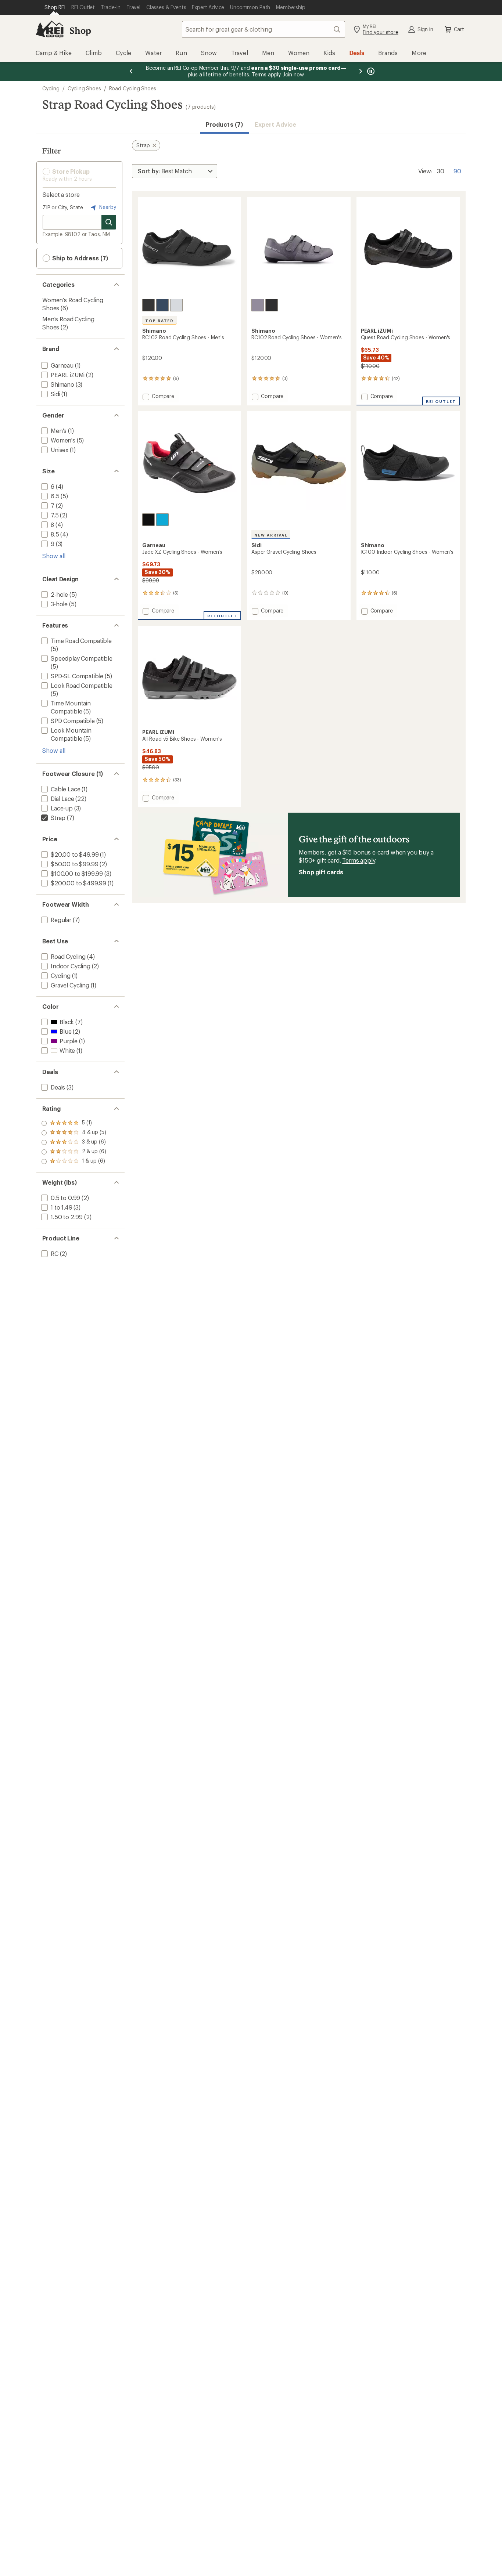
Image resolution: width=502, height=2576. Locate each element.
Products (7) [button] (224, 124)
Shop (80, 30)
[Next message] (361, 71)
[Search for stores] (109, 222)
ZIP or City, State (63, 207)
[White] (176, 305)
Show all (54, 556)
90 (457, 170)
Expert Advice (275, 124)
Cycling (51, 88)
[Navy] (162, 305)
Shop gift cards (321, 872)
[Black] (148, 305)
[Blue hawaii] (162, 520)
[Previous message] (131, 71)
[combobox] (263, 29)
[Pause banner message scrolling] (370, 71)
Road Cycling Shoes (133, 88)
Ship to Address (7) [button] (79, 258)
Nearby (107, 207)
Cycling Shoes (84, 88)
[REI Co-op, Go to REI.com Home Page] (50, 29)
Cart (459, 29)
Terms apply (358, 860)
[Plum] (258, 305)
